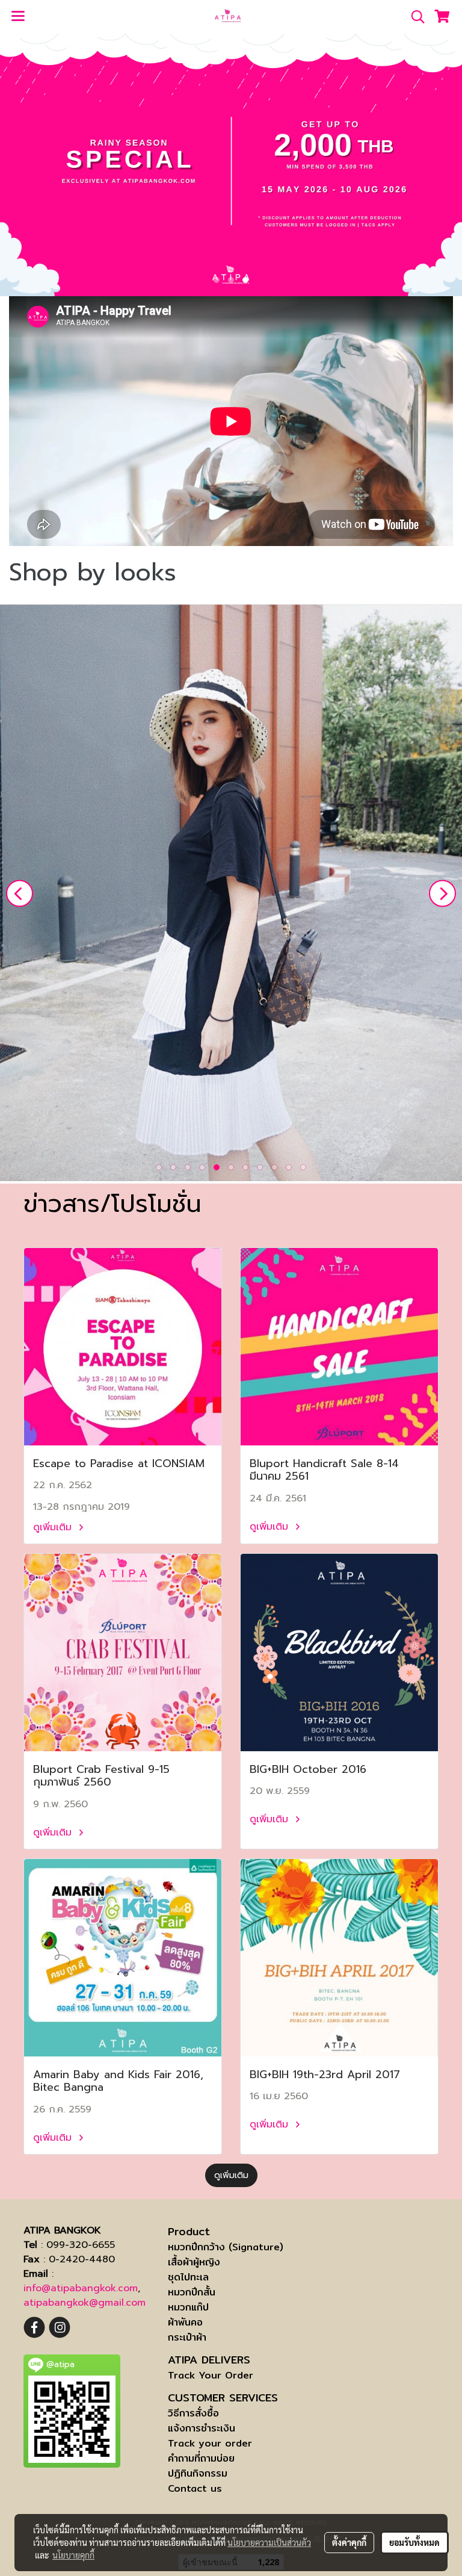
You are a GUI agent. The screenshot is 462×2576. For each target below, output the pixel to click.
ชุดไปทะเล (188, 2277)
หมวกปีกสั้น (192, 2292)
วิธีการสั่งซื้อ (193, 2413)
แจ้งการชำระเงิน (202, 2428)
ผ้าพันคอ (185, 2322)
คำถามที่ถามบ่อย (201, 2458)
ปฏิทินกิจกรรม (198, 2473)
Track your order (210, 2443)
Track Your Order (211, 2375)
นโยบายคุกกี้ (73, 2555)
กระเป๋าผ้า (187, 2337)
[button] (414, 17)
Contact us (195, 2488)
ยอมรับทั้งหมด (414, 2542)
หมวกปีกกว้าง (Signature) (226, 2247)
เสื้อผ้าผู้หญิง (194, 2262)
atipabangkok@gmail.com (85, 2303)
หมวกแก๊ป (188, 2307)
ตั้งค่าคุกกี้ (349, 2542)
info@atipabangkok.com (81, 2288)
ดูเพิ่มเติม (54, 1527)
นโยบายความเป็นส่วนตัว (269, 2542)
